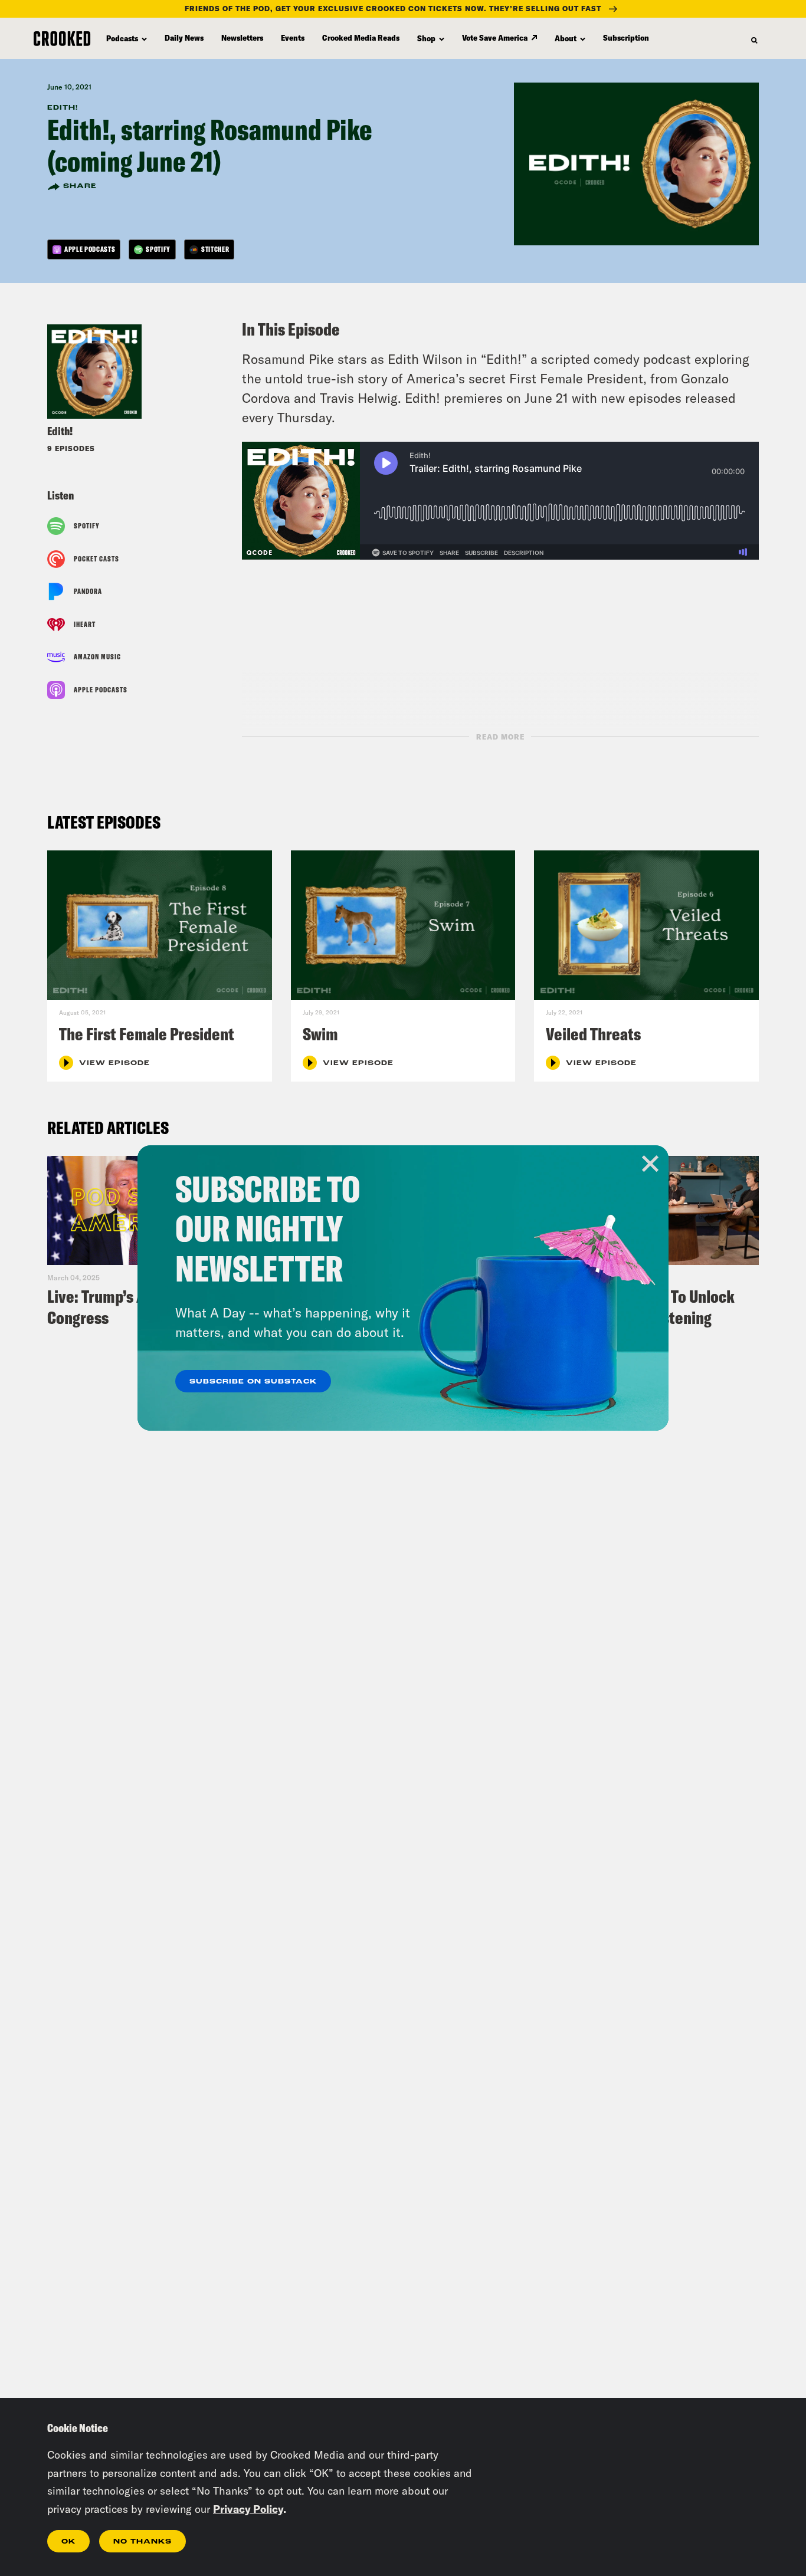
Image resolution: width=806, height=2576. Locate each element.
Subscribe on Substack (253, 1382)
